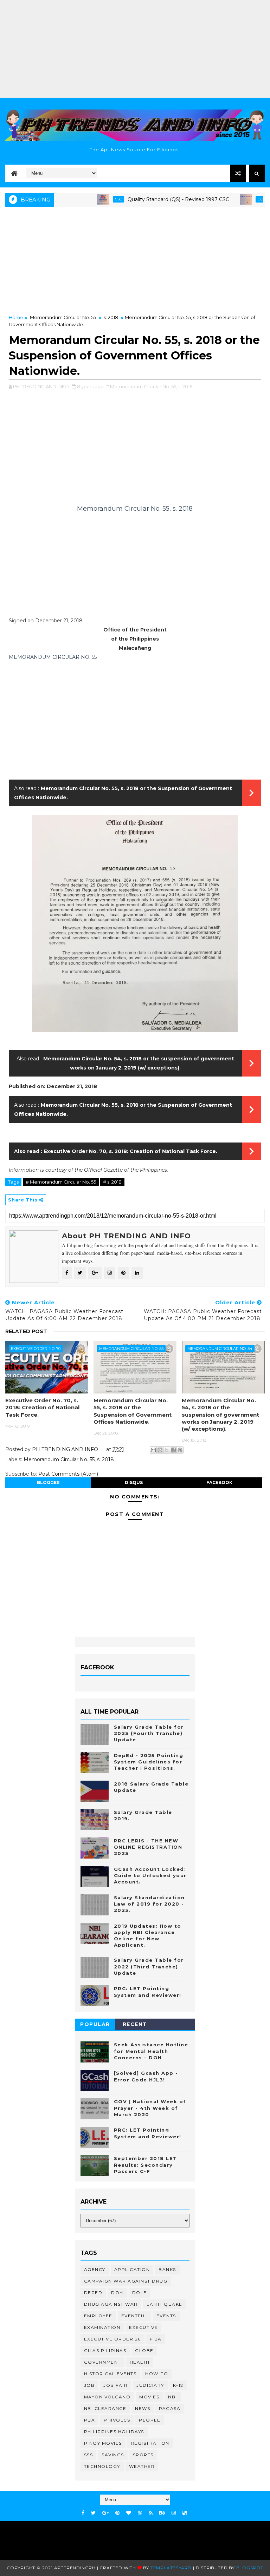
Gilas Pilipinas (105, 2350)
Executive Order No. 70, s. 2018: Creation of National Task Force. (131, 1151)
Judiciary (150, 2385)
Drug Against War (111, 2304)
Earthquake (165, 2304)
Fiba (156, 2339)
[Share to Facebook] (173, 1450)
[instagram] (174, 2513)
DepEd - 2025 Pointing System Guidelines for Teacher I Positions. (149, 1762)
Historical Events (110, 2374)
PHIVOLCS (117, 2420)
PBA (90, 2420)
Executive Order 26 (112, 2339)
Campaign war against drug (126, 2281)
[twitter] (93, 2513)
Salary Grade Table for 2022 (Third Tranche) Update (149, 1966)
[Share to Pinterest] (180, 1450)
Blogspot (250, 2568)
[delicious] (185, 2513)
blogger (48, 1482)
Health (140, 2362)
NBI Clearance (105, 2408)
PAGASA (170, 2408)
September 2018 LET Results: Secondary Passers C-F (146, 2165)
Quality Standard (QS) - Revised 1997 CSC (148, 199)
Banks (167, 2269)
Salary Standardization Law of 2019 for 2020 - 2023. (149, 1904)
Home (16, 317)
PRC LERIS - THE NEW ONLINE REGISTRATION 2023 (148, 1847)
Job (89, 2385)
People (150, 2420)
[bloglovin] (129, 2513)
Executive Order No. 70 (36, 1349)
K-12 (178, 2385)
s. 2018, (186, 386)
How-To (157, 2374)
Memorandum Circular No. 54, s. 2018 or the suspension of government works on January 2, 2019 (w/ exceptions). (220, 1415)
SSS (89, 2455)
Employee (98, 2316)
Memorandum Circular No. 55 (63, 317)
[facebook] (83, 2513)
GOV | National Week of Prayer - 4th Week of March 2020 (150, 2108)
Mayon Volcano (107, 2397)
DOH (117, 2293)
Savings (113, 2455)
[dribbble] (140, 2513)
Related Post (26, 1331)
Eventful (134, 2316)
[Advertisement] (135, 49)
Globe (144, 2350)
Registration (150, 2443)
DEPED (93, 2293)
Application (132, 2269)
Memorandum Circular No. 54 (220, 1349)
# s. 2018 (112, 1182)
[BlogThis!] (160, 1450)
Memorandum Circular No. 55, (144, 386)
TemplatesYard (171, 2568)
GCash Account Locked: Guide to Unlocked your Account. (150, 1875)
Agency (95, 2269)
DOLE (140, 2293)
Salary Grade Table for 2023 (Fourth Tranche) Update (149, 1733)
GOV (232, 199)
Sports (143, 2455)
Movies (149, 2397)
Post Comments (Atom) (68, 1474)
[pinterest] (117, 2513)
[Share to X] (167, 1450)
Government (102, 2362)
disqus (134, 1482)
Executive (143, 2327)
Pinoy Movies (103, 2443)
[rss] (151, 2513)
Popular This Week (95, 2025)
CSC (88, 199)
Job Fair (115, 2385)
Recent (135, 2024)
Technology (102, 2466)
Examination (102, 2327)
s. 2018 (111, 317)
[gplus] (105, 2513)
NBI (173, 2397)
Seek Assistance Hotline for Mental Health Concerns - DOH (151, 2051)
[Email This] (153, 1450)
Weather (142, 2466)
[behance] (162, 2513)
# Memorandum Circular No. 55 (61, 1182)
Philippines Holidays (114, 2432)
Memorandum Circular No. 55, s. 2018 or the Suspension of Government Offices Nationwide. (133, 1411)
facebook (219, 1482)
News (143, 2408)
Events (166, 2316)
